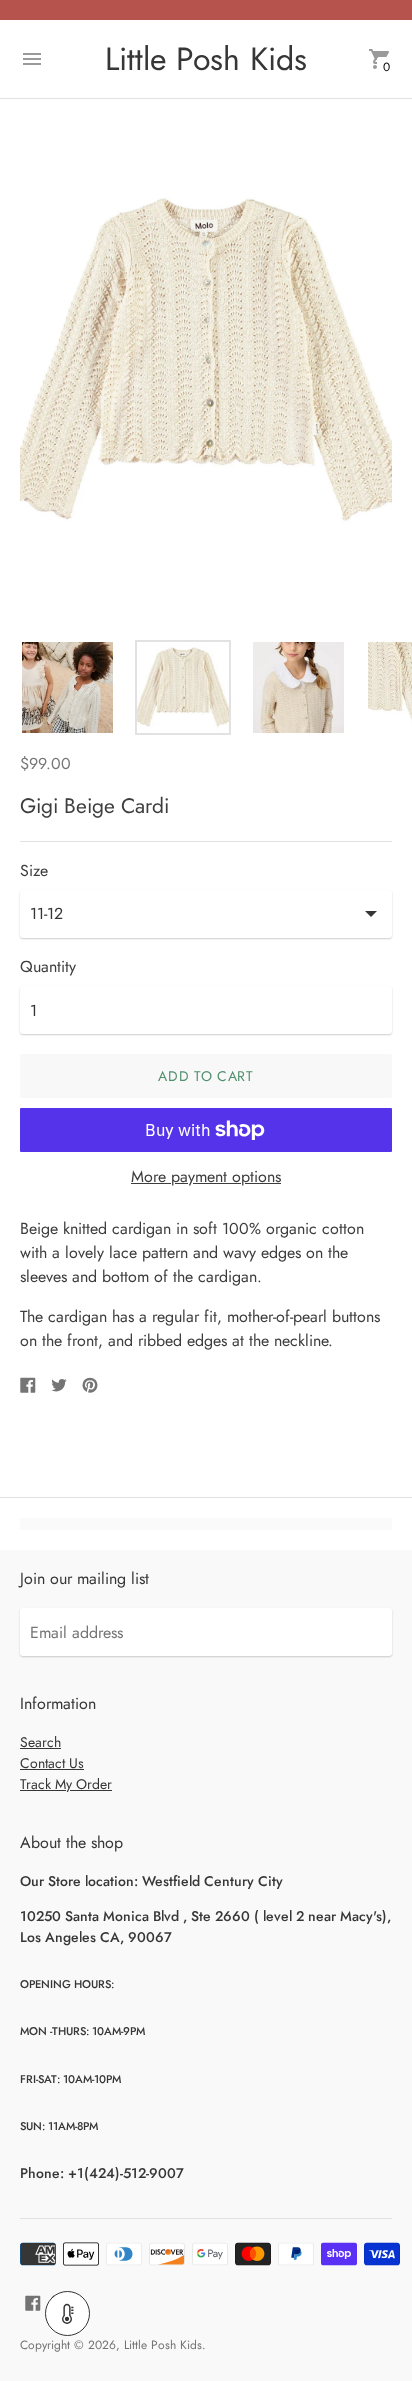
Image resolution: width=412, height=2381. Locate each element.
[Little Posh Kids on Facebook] (33, 2301)
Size (34, 871)
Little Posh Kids (163, 2345)
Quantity (48, 967)
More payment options (206, 1177)
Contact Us (52, 1763)
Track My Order (66, 1784)
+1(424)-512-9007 (126, 2173)
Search (40, 1742)
